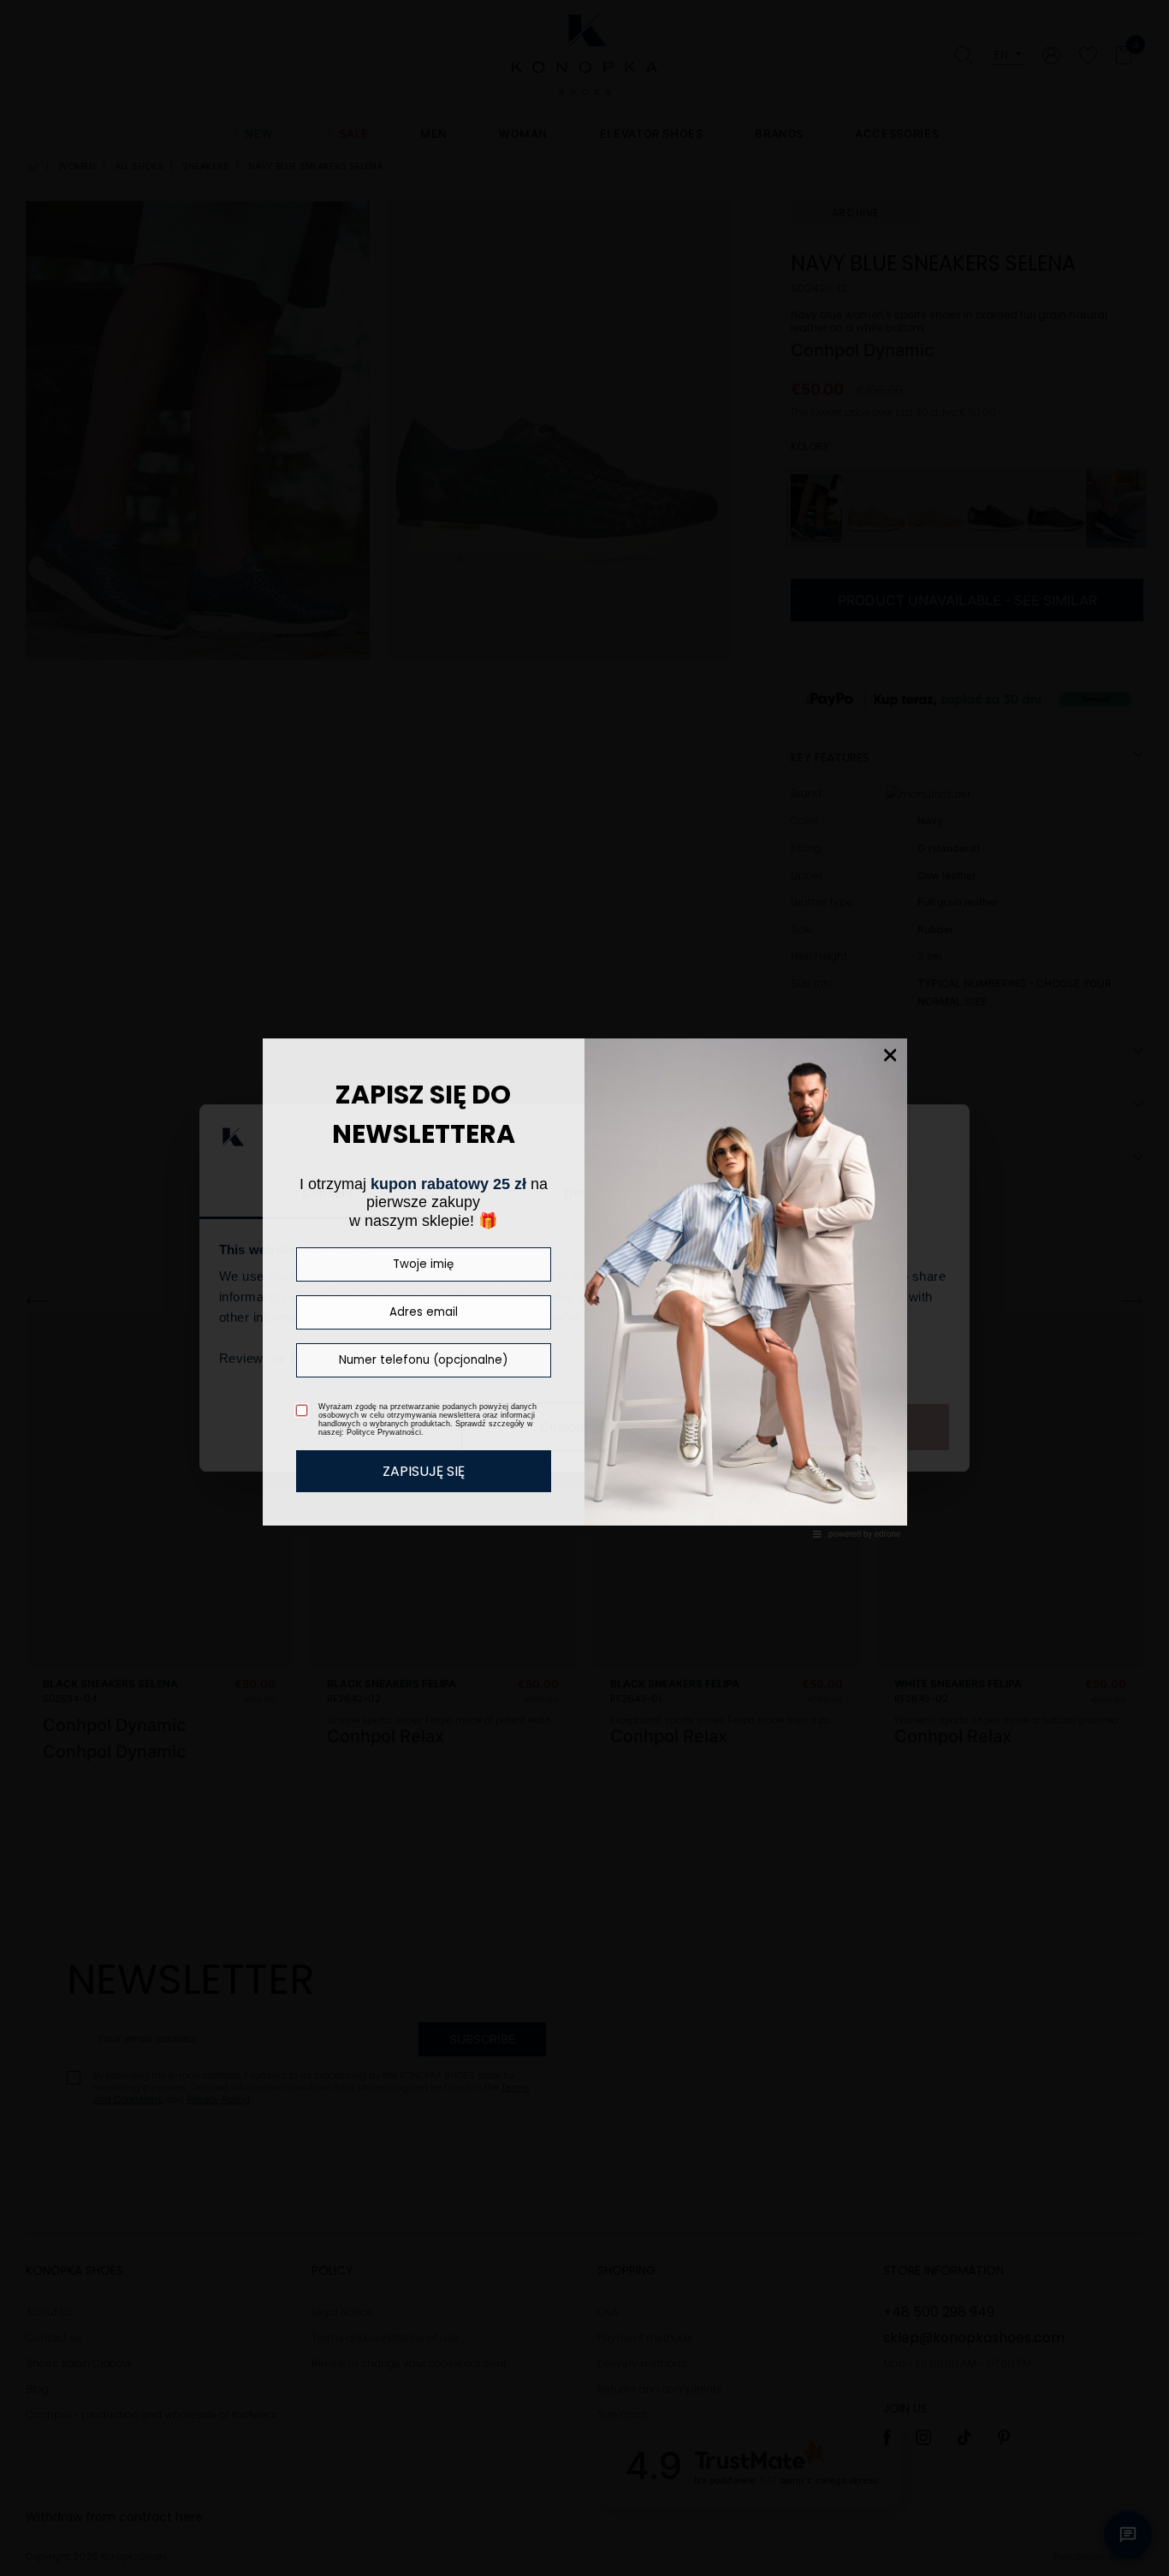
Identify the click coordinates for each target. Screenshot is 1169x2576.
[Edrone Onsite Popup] (584, 1288)
